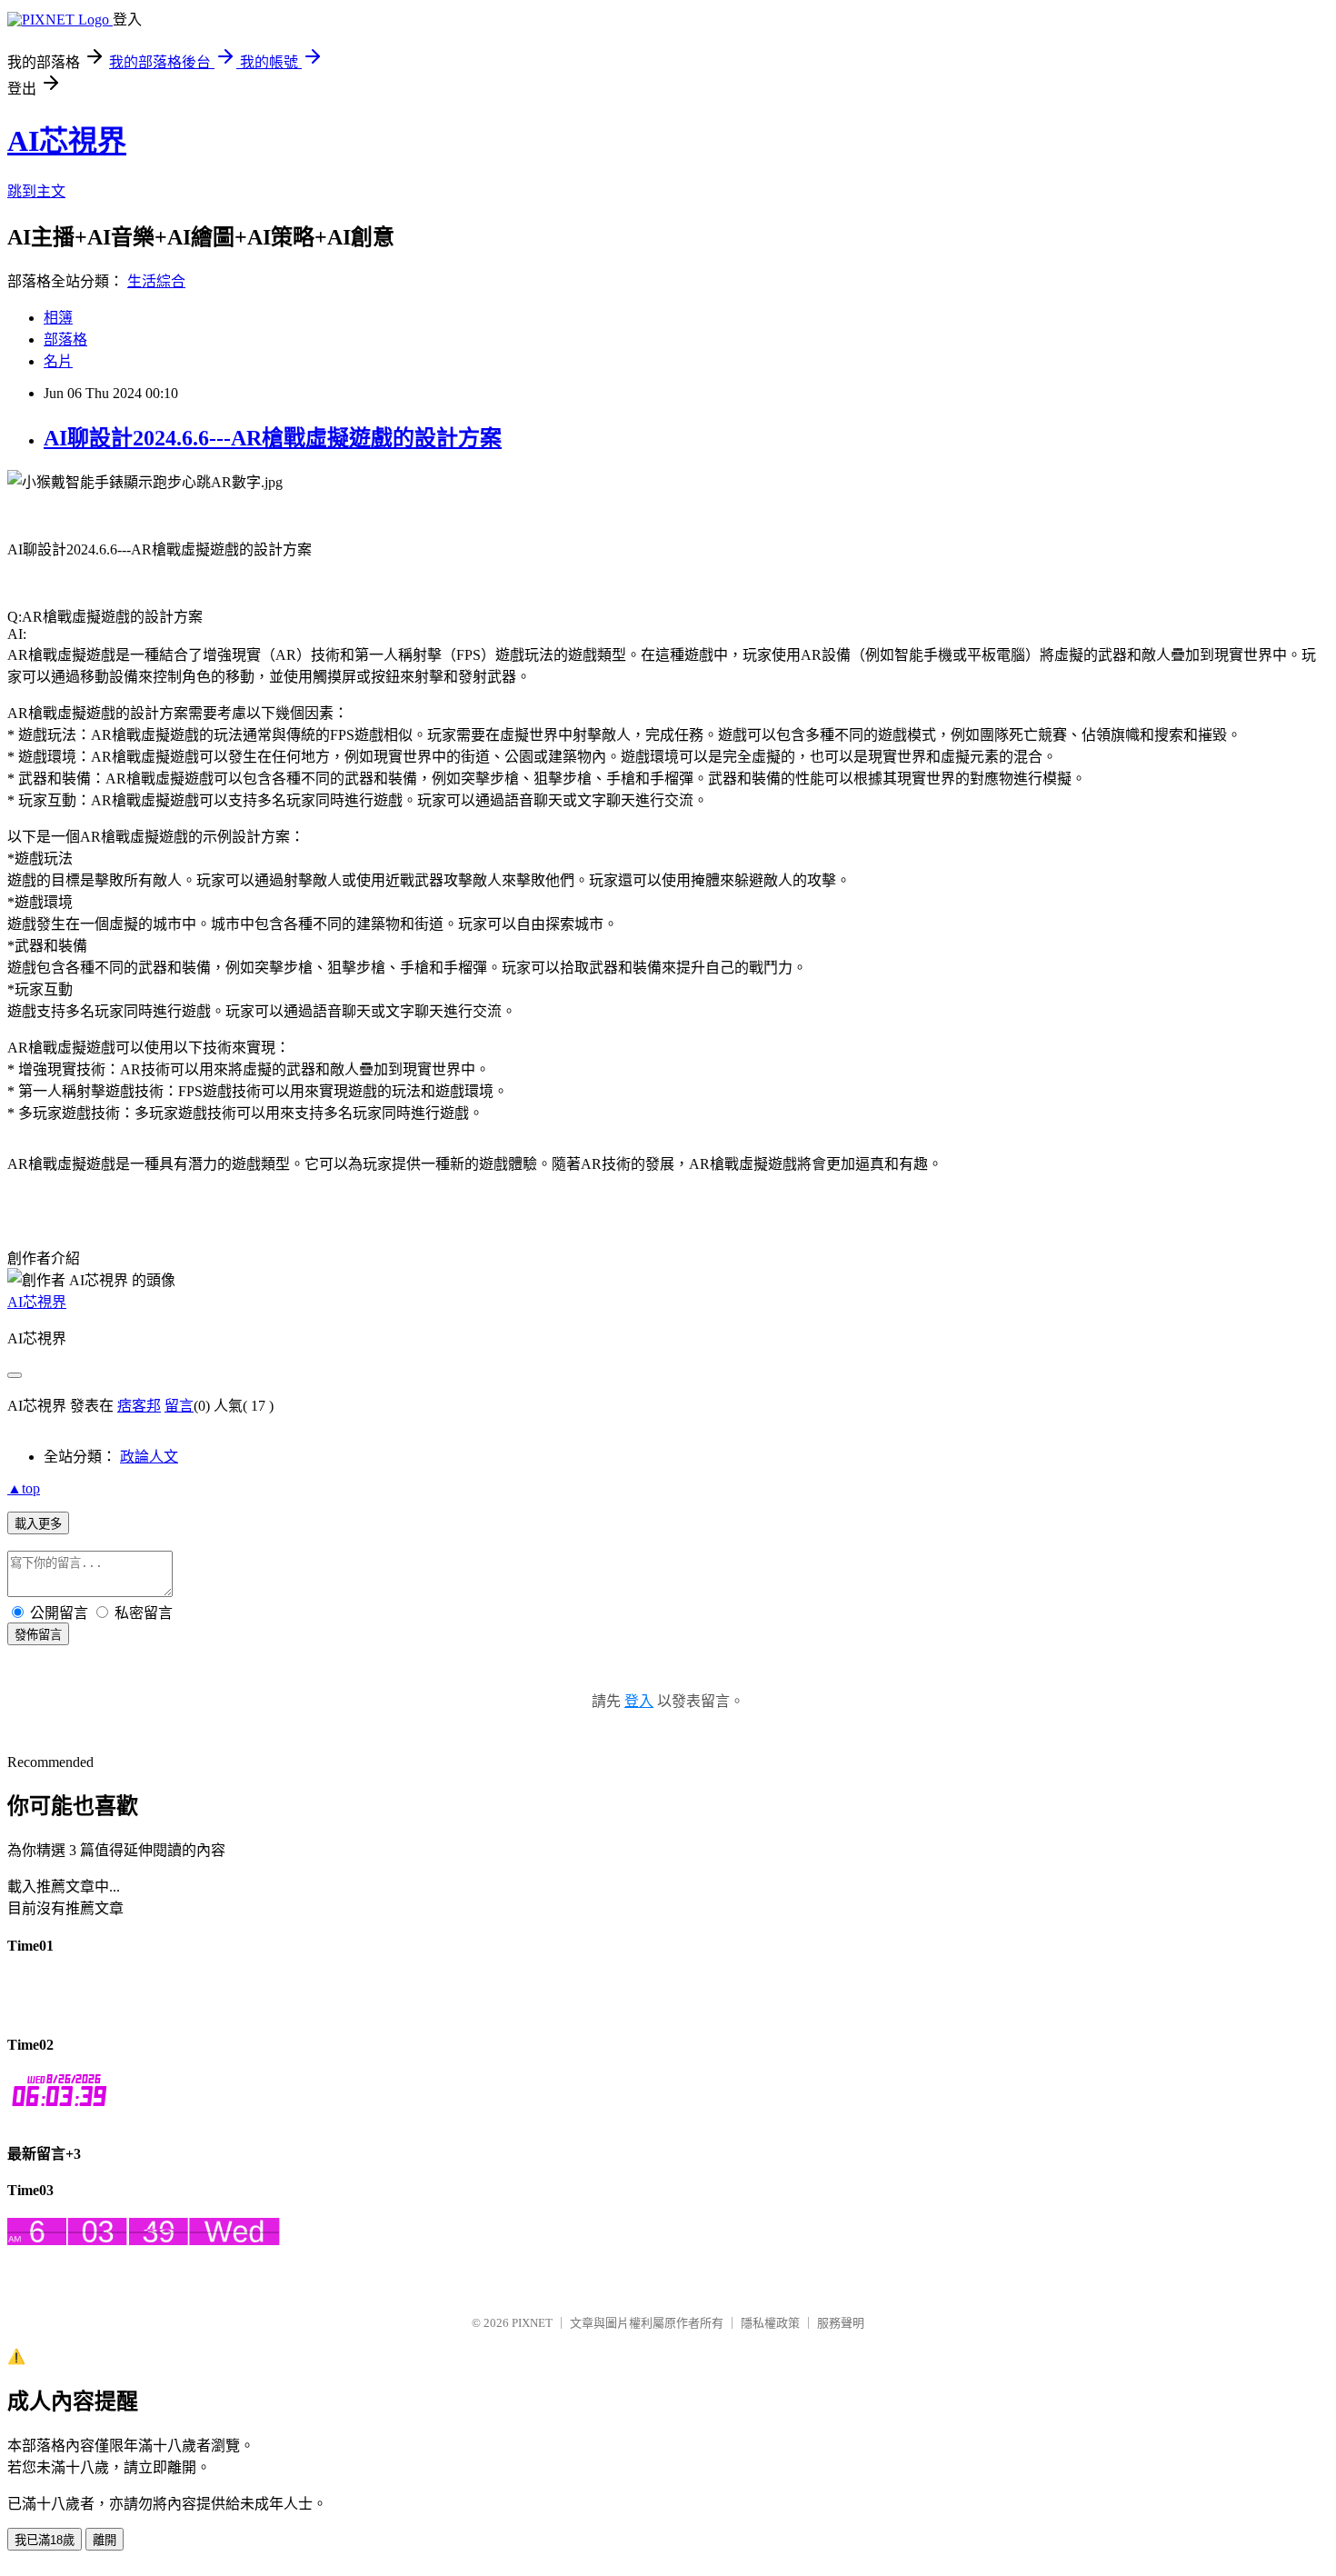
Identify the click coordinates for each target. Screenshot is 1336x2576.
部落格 (65, 339)
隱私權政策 (770, 2323)
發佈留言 (38, 1635)
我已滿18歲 (45, 2540)
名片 (58, 361)
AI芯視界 (67, 141)
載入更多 (38, 1524)
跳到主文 (36, 191)
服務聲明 (841, 2323)
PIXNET (532, 2323)
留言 (179, 1406)
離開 (105, 2540)
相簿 (58, 318)
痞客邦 (139, 1406)
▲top (24, 1488)
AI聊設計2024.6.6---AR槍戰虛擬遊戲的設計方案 (273, 438)
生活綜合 (156, 281)
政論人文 (149, 1457)
